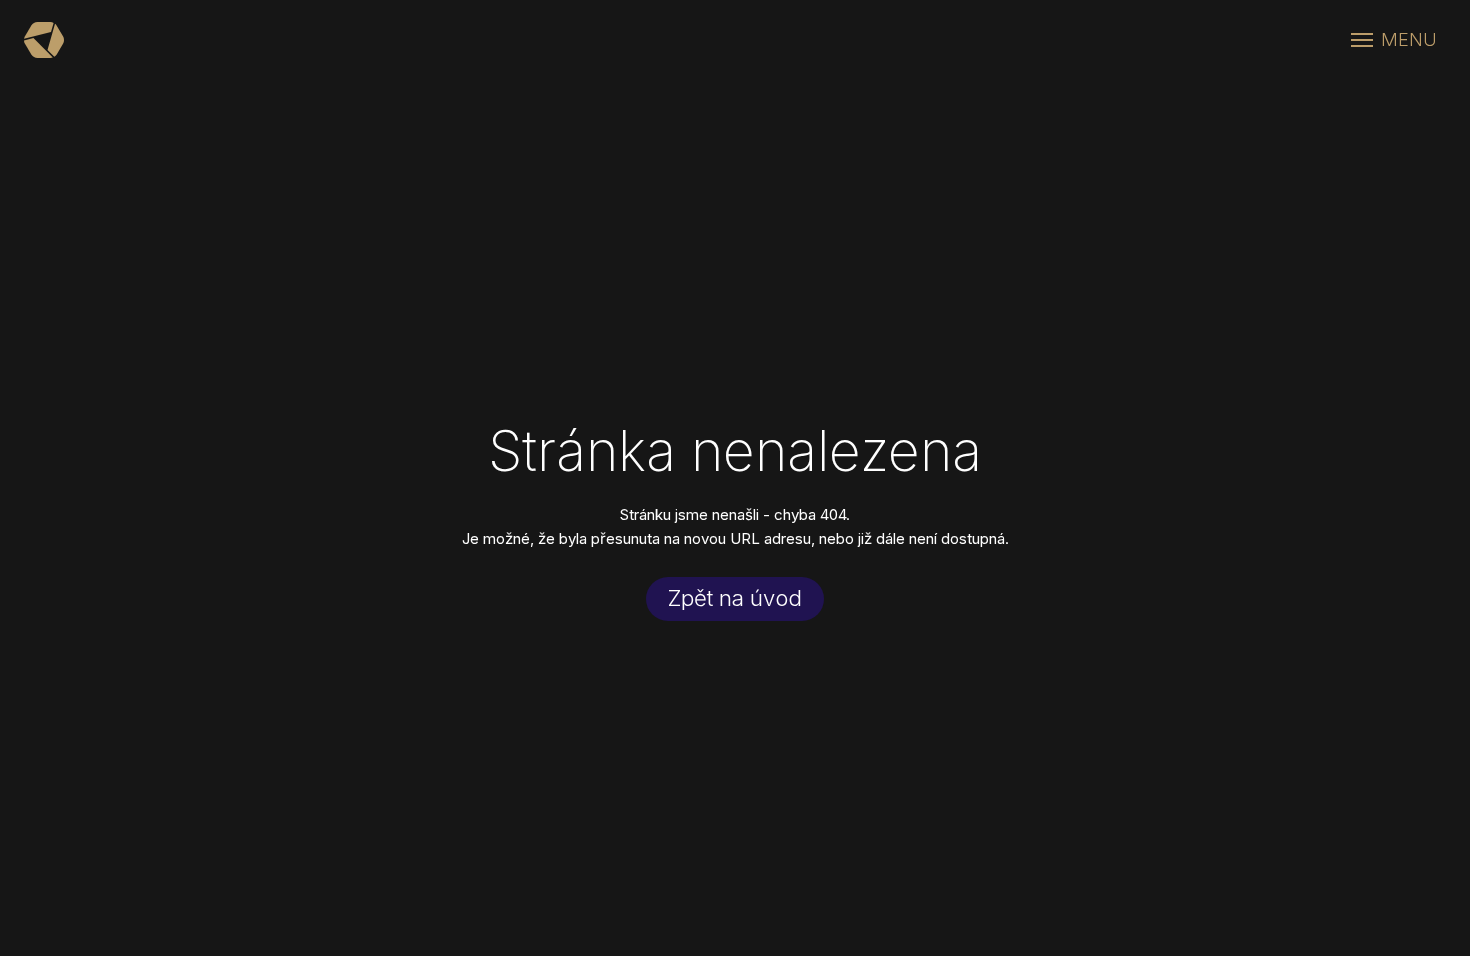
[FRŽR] (44, 40)
